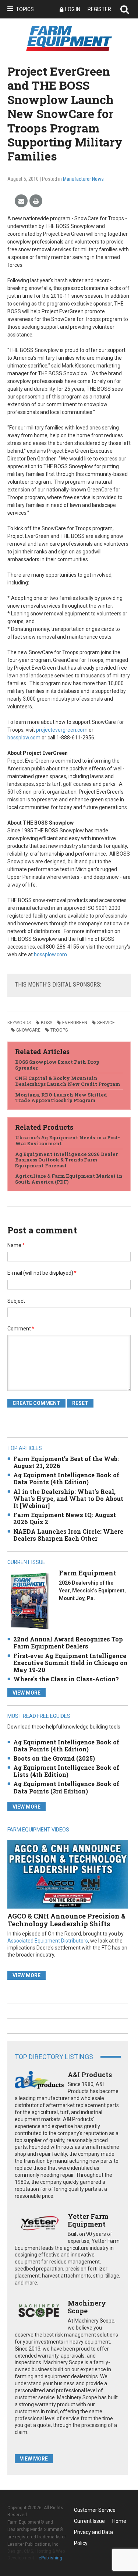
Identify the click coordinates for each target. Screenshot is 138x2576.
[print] (36, 201)
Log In (73, 9)
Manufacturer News (83, 179)
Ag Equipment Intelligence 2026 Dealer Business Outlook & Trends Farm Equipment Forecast (66, 1160)
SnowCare (28, 1030)
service (106, 1023)
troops (59, 1030)
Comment (21, 1329)
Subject (16, 1301)
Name (16, 1245)
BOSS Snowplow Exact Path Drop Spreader (57, 1065)
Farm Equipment (88, 1573)
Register (99, 9)
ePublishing (50, 2558)
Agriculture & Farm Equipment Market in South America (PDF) (69, 1179)
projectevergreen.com (62, 730)
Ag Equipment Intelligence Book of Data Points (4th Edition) (66, 1478)
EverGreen (75, 1023)
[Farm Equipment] (29, 1601)
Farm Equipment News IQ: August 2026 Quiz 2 (65, 1518)
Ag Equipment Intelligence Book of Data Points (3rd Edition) (66, 1787)
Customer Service (95, 2510)
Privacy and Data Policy (93, 2533)
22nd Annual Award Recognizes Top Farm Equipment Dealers (68, 1643)
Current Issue (89, 2521)
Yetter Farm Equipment (88, 2220)
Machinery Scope (87, 2307)
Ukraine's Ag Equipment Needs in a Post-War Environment (68, 1140)
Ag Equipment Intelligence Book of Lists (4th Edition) (66, 1771)
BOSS (47, 1023)
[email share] (21, 201)
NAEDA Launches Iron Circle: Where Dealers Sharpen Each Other (68, 1535)
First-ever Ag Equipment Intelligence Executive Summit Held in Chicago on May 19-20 (70, 1663)
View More (26, 1693)
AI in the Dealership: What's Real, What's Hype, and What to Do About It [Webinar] (68, 1498)
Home (119, 2521)
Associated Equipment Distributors (48, 1941)
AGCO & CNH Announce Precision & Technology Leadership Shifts (66, 1920)
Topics (25, 9)
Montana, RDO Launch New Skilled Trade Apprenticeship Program (61, 1098)
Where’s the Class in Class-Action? (66, 1679)
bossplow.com (24, 738)
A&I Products (90, 2075)
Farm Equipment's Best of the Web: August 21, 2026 (66, 1462)
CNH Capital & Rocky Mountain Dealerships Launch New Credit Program (68, 1081)
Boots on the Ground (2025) (54, 1758)
